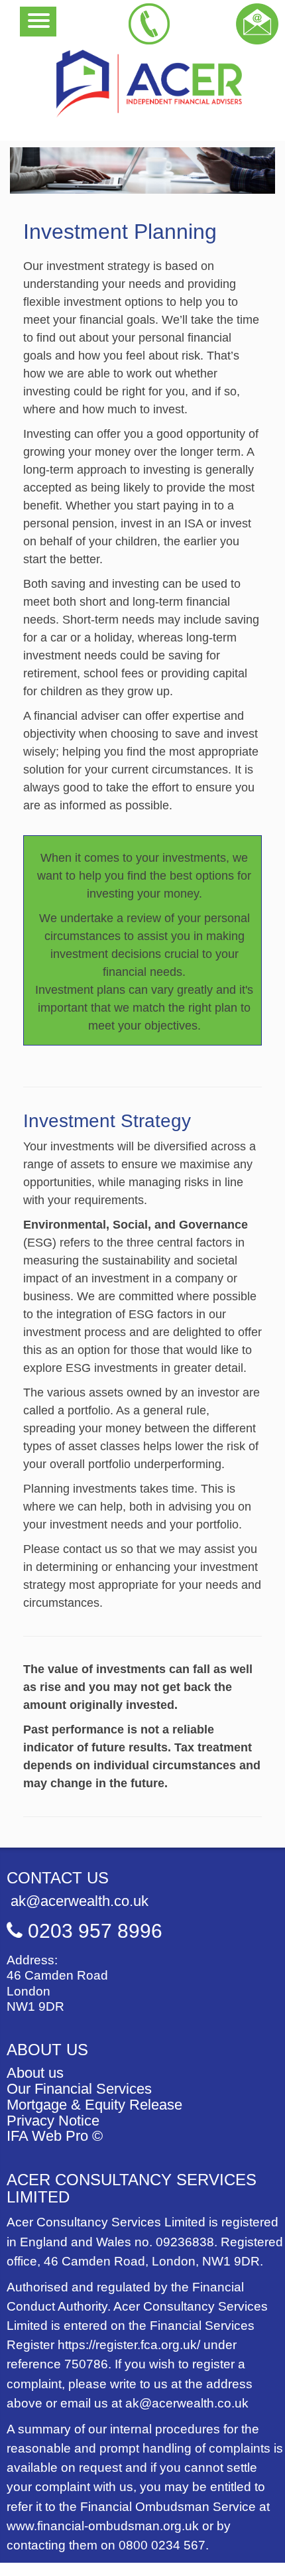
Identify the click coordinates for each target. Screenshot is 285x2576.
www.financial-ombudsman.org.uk (103, 2526)
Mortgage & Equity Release (94, 2105)
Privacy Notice (53, 2121)
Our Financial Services (79, 2089)
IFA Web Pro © (55, 2136)
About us (35, 2073)
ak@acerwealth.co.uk (78, 1901)
